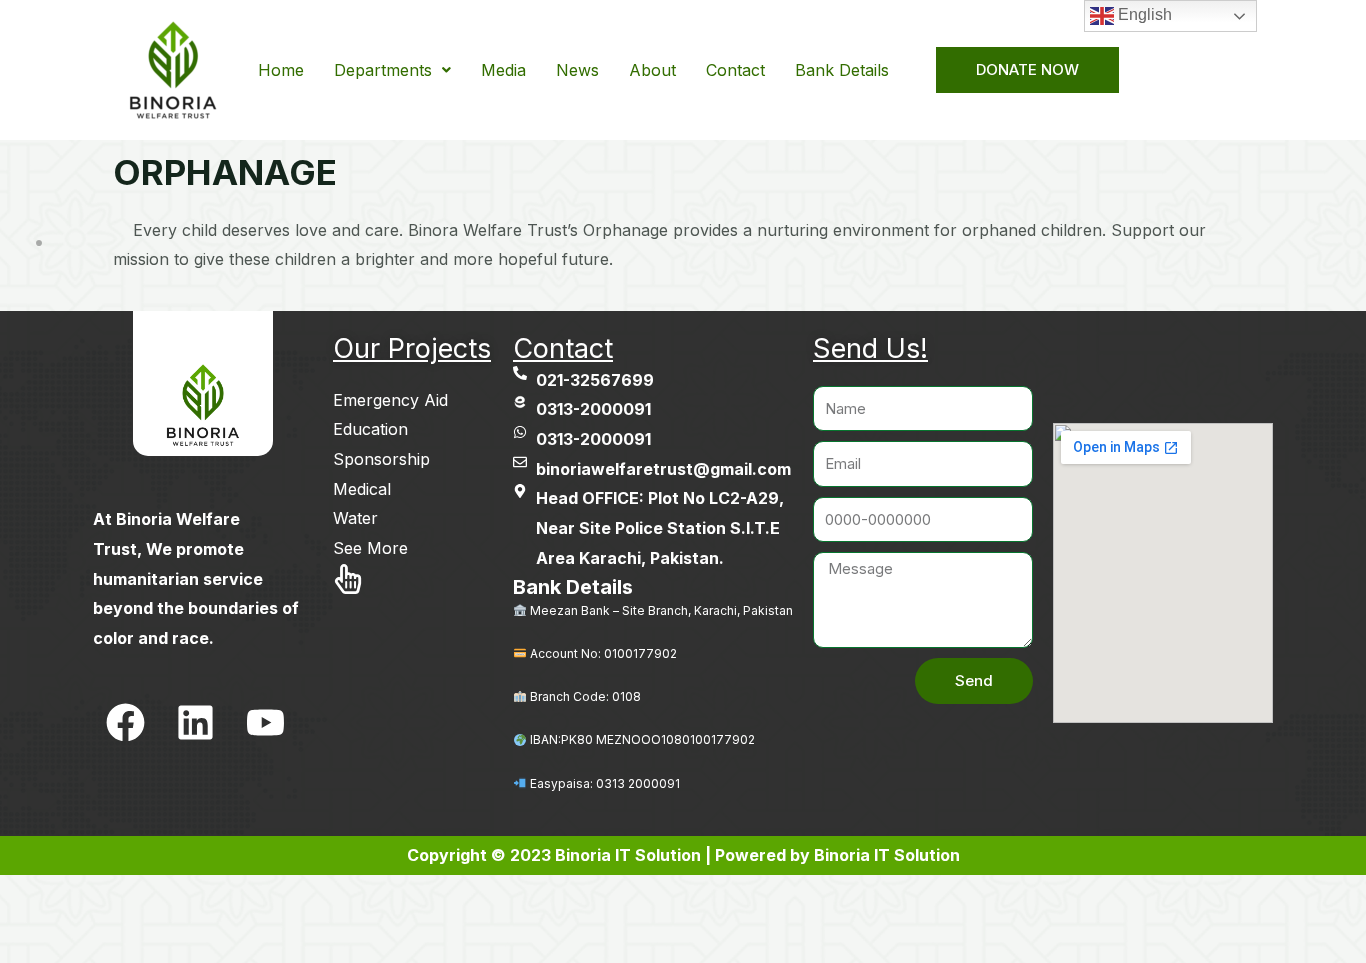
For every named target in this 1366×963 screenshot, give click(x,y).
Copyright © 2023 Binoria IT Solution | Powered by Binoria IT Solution (683, 855)
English (1143, 14)
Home (281, 70)
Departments (383, 70)
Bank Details (842, 70)
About (652, 70)
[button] (392, 70)
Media (503, 70)
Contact (735, 70)
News (577, 70)
